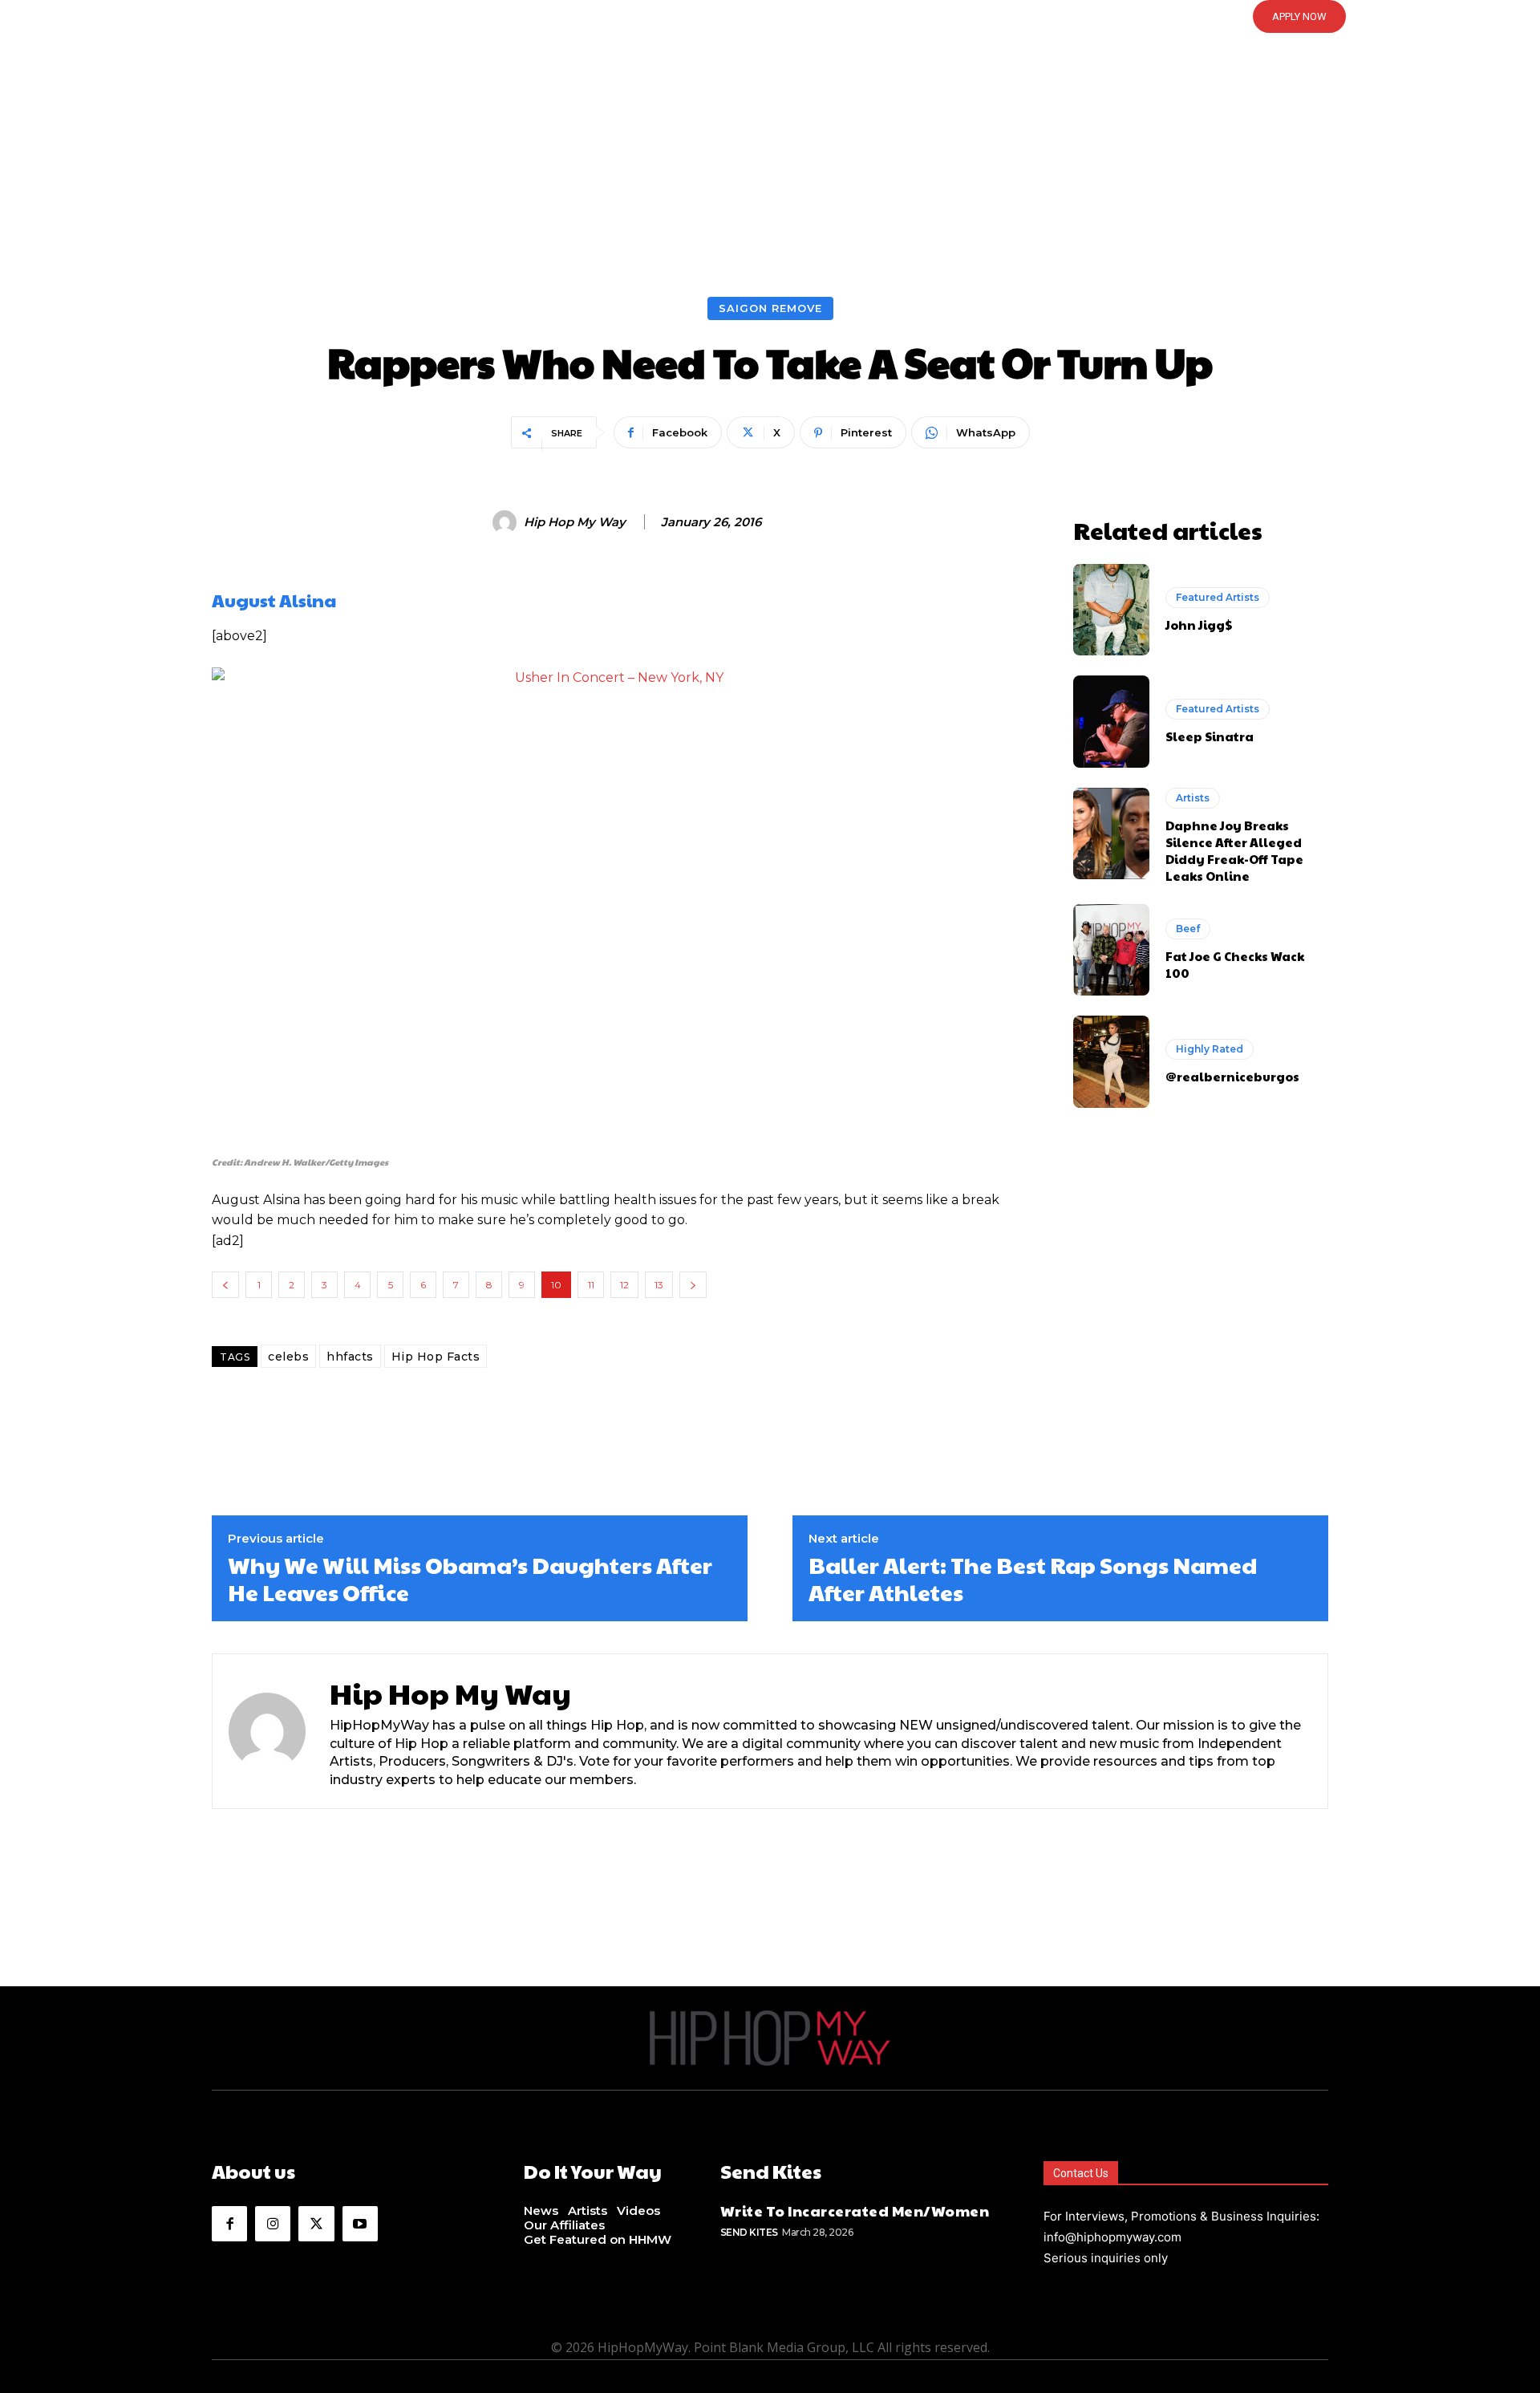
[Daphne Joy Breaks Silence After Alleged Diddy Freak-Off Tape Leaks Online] (1111, 833)
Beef (1188, 929)
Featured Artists (1218, 597)
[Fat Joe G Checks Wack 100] (1111, 950)
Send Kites (749, 2232)
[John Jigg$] (1111, 610)
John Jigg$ (1199, 625)
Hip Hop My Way (575, 522)
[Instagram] (273, 2224)
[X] (316, 2224)
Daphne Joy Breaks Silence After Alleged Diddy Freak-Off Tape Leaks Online (1234, 850)
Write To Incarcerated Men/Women (855, 2210)
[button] (770, 17)
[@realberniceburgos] (1111, 1061)
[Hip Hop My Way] (507, 522)
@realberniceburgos (1232, 1076)
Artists (1193, 798)
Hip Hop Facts (436, 1357)
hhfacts (350, 1357)
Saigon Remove (770, 308)
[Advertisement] (770, 176)
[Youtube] (360, 2224)
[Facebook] (229, 2224)
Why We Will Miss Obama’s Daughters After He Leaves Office (470, 1578)
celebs (288, 1357)
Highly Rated (1210, 1049)
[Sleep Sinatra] (1111, 721)
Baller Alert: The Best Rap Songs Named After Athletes (1033, 1578)
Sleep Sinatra (1210, 736)
